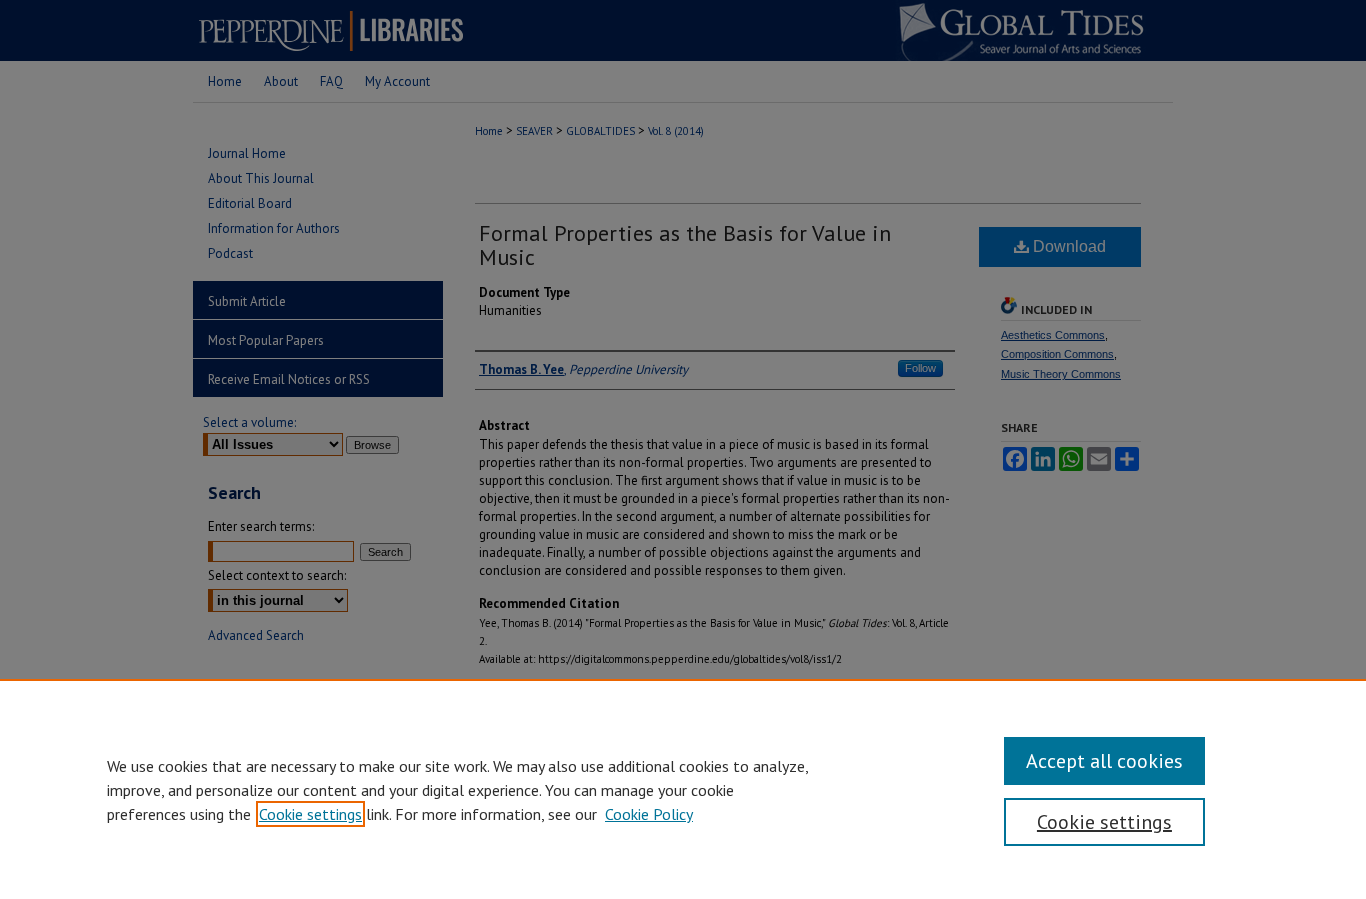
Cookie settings (310, 814)
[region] (683, 789)
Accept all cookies (1104, 761)
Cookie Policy (649, 814)
